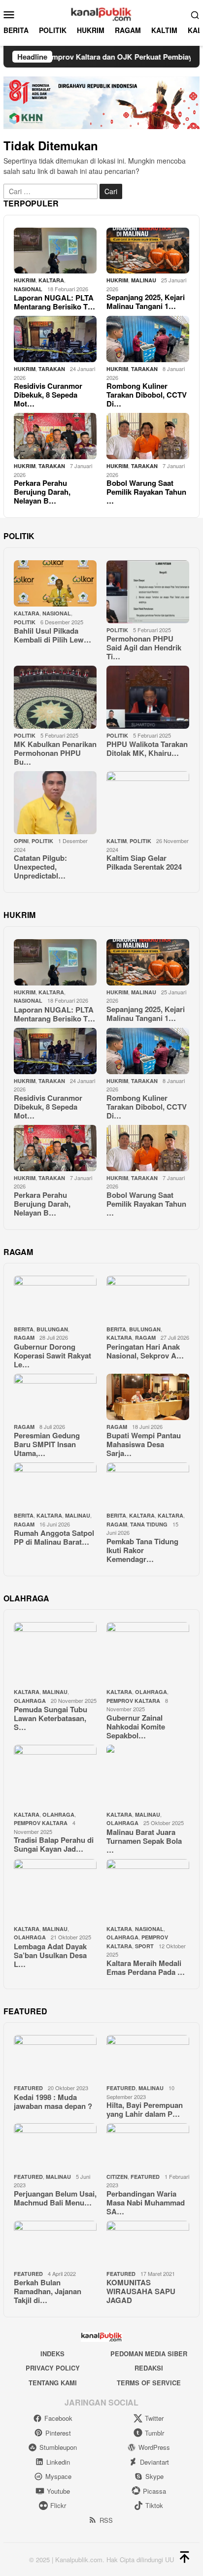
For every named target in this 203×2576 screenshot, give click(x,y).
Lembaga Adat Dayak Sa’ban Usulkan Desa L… (50, 1955)
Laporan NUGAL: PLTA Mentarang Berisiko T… (54, 302)
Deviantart (154, 2462)
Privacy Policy (53, 2368)
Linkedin (58, 2462)
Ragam (24, 1338)
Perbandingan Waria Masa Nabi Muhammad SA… (146, 2203)
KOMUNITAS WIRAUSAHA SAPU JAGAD (141, 2291)
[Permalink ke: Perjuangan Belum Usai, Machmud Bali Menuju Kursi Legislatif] (55, 2146)
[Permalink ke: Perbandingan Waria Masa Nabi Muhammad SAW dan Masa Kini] (148, 2146)
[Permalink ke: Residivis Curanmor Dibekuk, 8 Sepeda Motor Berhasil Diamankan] (55, 339)
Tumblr (154, 2433)
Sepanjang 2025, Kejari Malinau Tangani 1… (146, 302)
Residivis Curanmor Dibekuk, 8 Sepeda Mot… (48, 395)
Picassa (154, 2491)
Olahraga (30, 1701)
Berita (24, 1329)
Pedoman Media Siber (149, 2354)
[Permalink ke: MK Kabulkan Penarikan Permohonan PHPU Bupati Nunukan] (55, 697)
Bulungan (52, 1329)
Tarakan (52, 369)
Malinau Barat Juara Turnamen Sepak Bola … (144, 1841)
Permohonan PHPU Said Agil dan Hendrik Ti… (144, 647)
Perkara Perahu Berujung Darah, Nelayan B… (42, 492)
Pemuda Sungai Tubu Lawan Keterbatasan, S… (51, 1718)
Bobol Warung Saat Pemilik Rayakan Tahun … (146, 492)
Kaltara (142, 1515)
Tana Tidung (149, 1524)
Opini (21, 841)
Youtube (58, 2491)
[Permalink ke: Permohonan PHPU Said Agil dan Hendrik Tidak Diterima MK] (148, 592)
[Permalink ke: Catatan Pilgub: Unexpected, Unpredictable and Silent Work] (55, 803)
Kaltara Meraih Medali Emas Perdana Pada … (146, 1967)
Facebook (58, 2418)
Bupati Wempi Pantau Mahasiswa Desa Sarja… (144, 1444)
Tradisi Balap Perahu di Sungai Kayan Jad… (54, 1844)
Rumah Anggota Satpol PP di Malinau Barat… (54, 1537)
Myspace (58, 2476)
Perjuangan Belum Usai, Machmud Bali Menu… (55, 2198)
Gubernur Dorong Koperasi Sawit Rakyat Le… (52, 1356)
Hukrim (25, 280)
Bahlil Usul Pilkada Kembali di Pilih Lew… (52, 635)
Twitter (154, 2418)
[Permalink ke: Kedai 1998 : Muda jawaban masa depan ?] (55, 2058)
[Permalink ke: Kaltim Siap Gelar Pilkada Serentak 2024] (148, 803)
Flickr (58, 2505)
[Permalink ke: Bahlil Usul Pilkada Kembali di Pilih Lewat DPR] (55, 583)
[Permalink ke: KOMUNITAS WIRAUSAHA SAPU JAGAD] (148, 2244)
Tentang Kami (53, 2383)
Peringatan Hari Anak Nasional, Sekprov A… (145, 1351)
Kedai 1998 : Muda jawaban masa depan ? (53, 2101)
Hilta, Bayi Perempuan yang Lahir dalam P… (145, 2109)
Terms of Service (149, 2383)
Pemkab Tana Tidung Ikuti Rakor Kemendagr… (142, 1550)
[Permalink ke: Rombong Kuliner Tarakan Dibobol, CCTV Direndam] (148, 339)
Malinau (144, 280)
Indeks (52, 2354)
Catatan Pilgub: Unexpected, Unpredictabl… (40, 867)
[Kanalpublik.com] (101, 13)
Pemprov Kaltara (133, 1701)
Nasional (28, 289)
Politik (25, 622)
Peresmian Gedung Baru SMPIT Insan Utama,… (47, 1444)
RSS (106, 2520)
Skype (154, 2476)
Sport (144, 1946)
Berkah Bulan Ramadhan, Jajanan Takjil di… (48, 2291)
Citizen (117, 2177)
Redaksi (149, 2368)
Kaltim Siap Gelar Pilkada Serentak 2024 (144, 862)
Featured (28, 2088)
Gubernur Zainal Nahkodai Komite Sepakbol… (136, 1727)
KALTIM (117, 841)
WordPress (154, 2447)
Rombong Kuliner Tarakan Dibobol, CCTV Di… (147, 395)
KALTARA (51, 280)
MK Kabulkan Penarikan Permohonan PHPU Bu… (55, 753)
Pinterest (58, 2433)
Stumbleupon (58, 2447)
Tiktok (154, 2505)
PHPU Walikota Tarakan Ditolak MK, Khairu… (147, 748)
